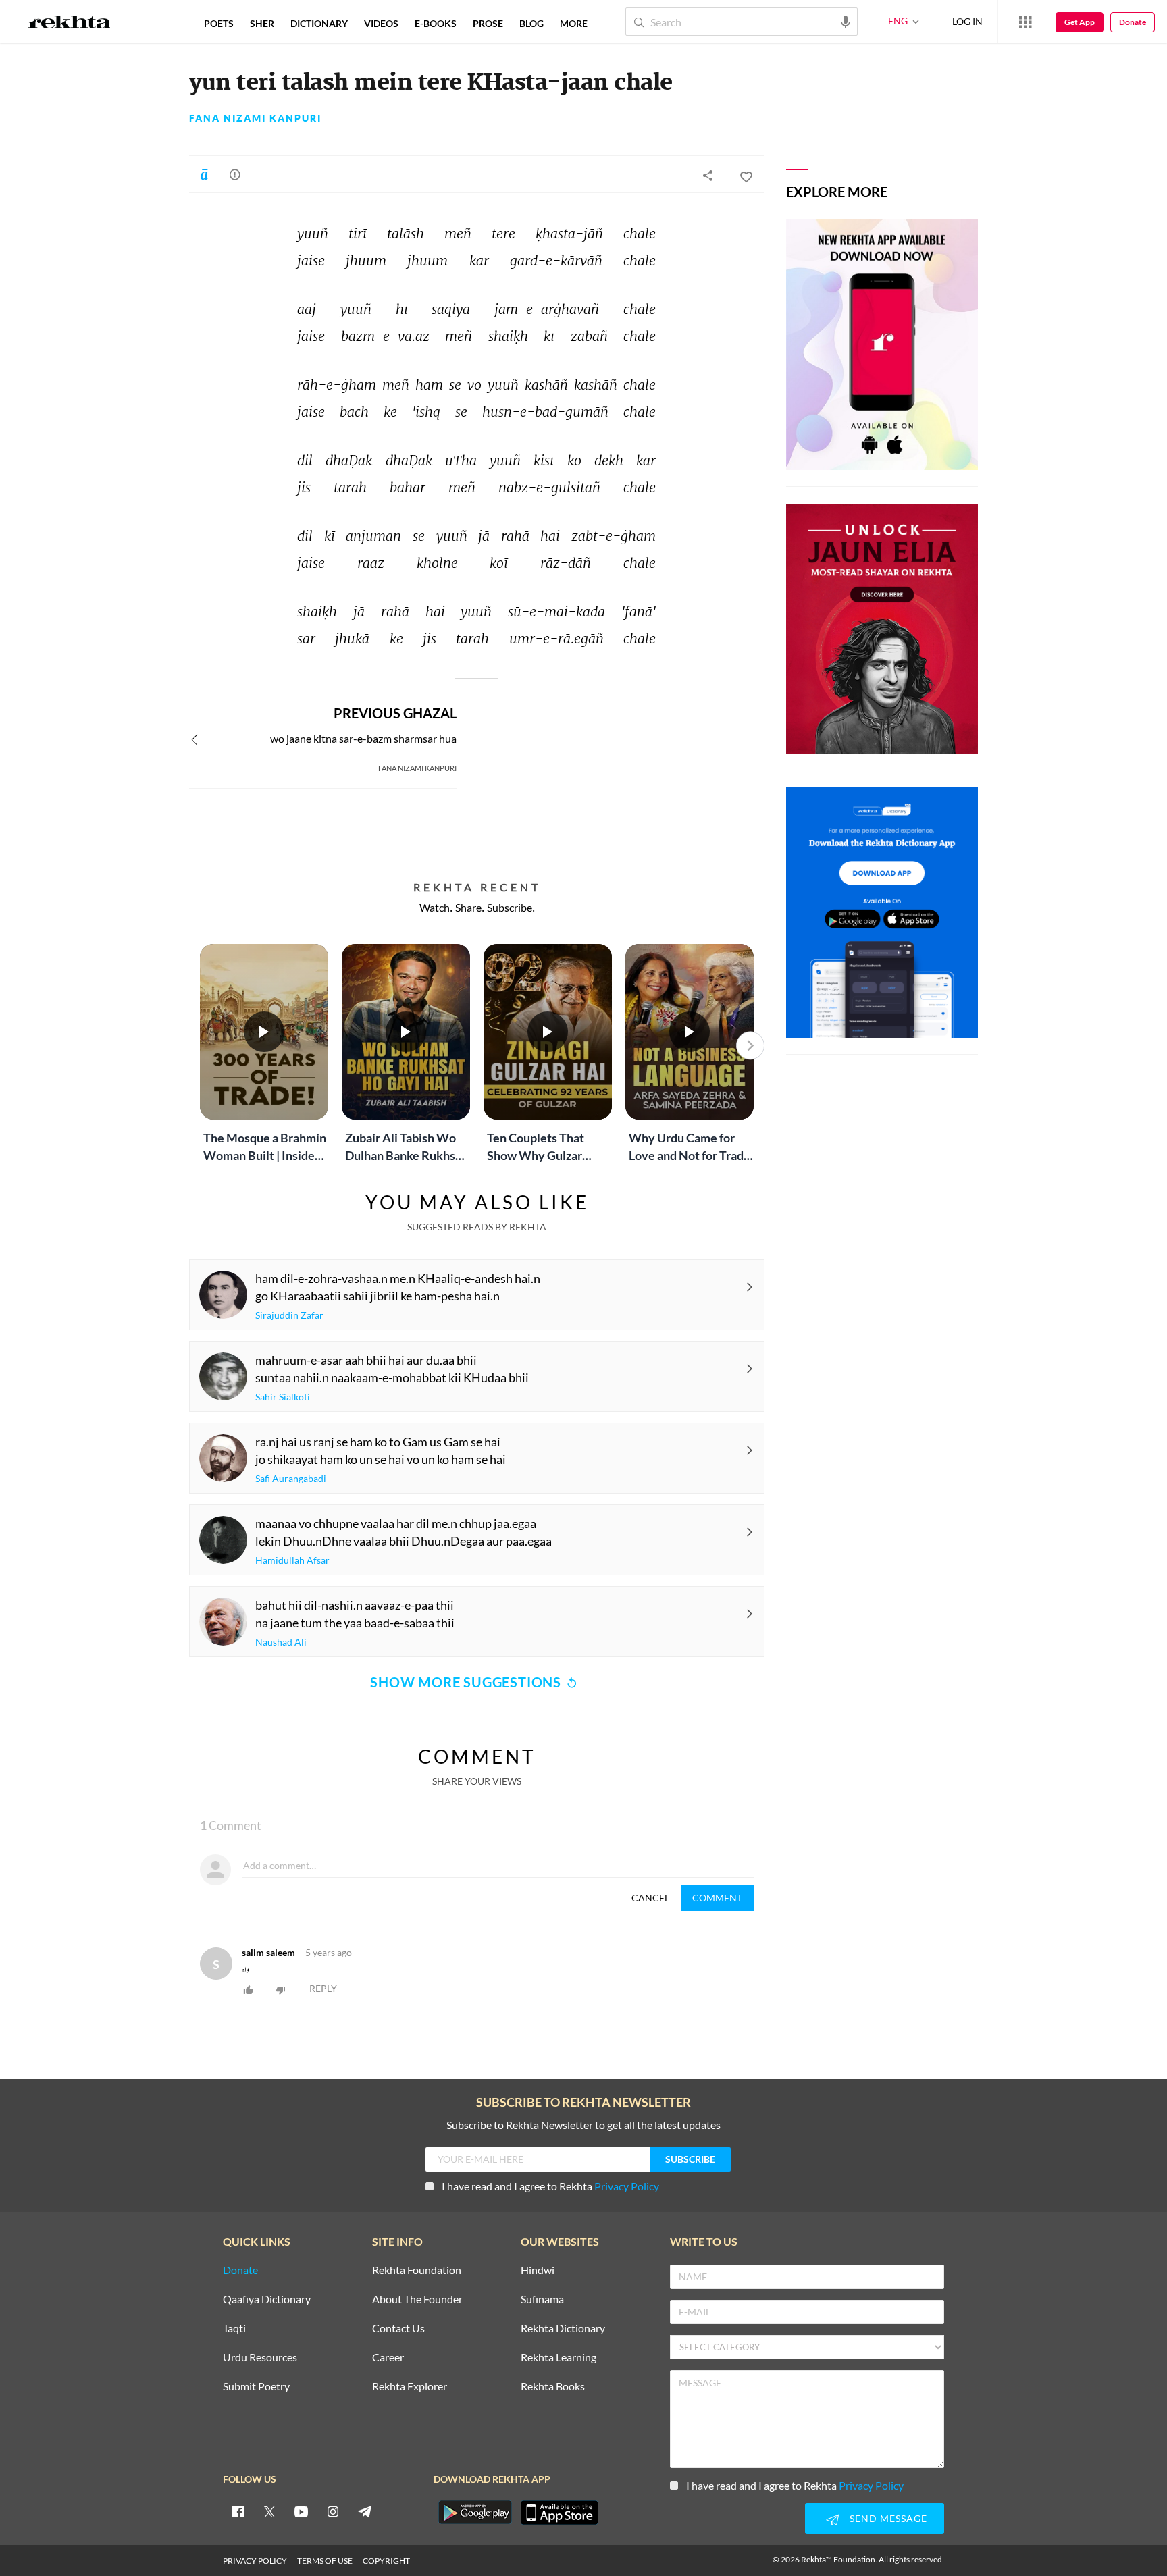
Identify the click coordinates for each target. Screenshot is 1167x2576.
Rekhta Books (553, 2387)
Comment (717, 1898)
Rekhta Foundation (417, 2270)
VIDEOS (381, 23)
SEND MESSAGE (888, 2518)
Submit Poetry (256, 2387)
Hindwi (538, 2270)
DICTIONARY (319, 23)
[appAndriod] (475, 2513)
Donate (1133, 22)
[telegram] (365, 2511)
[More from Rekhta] (1025, 22)
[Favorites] (746, 175)
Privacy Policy (627, 2186)
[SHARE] (708, 175)
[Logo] (70, 24)
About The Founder (417, 2299)
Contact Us (398, 2329)
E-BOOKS (436, 23)
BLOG (531, 23)
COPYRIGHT (386, 2561)
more (574, 23)
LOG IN (967, 21)
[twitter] (269, 2511)
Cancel (650, 1898)
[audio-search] (846, 21)
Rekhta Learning (559, 2358)
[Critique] (235, 174)
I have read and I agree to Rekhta (550, 2186)
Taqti (234, 2329)
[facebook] (238, 2511)
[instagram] (333, 2511)
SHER (262, 23)
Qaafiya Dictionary (267, 2299)
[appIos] (559, 2513)
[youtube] (301, 2511)
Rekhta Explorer (410, 2387)
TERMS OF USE (325, 2561)
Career (388, 2358)
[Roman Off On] (204, 174)
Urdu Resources (260, 2358)
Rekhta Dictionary (563, 2329)
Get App (1080, 22)
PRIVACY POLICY (255, 2561)
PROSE (488, 23)
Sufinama (542, 2299)
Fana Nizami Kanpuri (255, 118)
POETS (219, 23)
